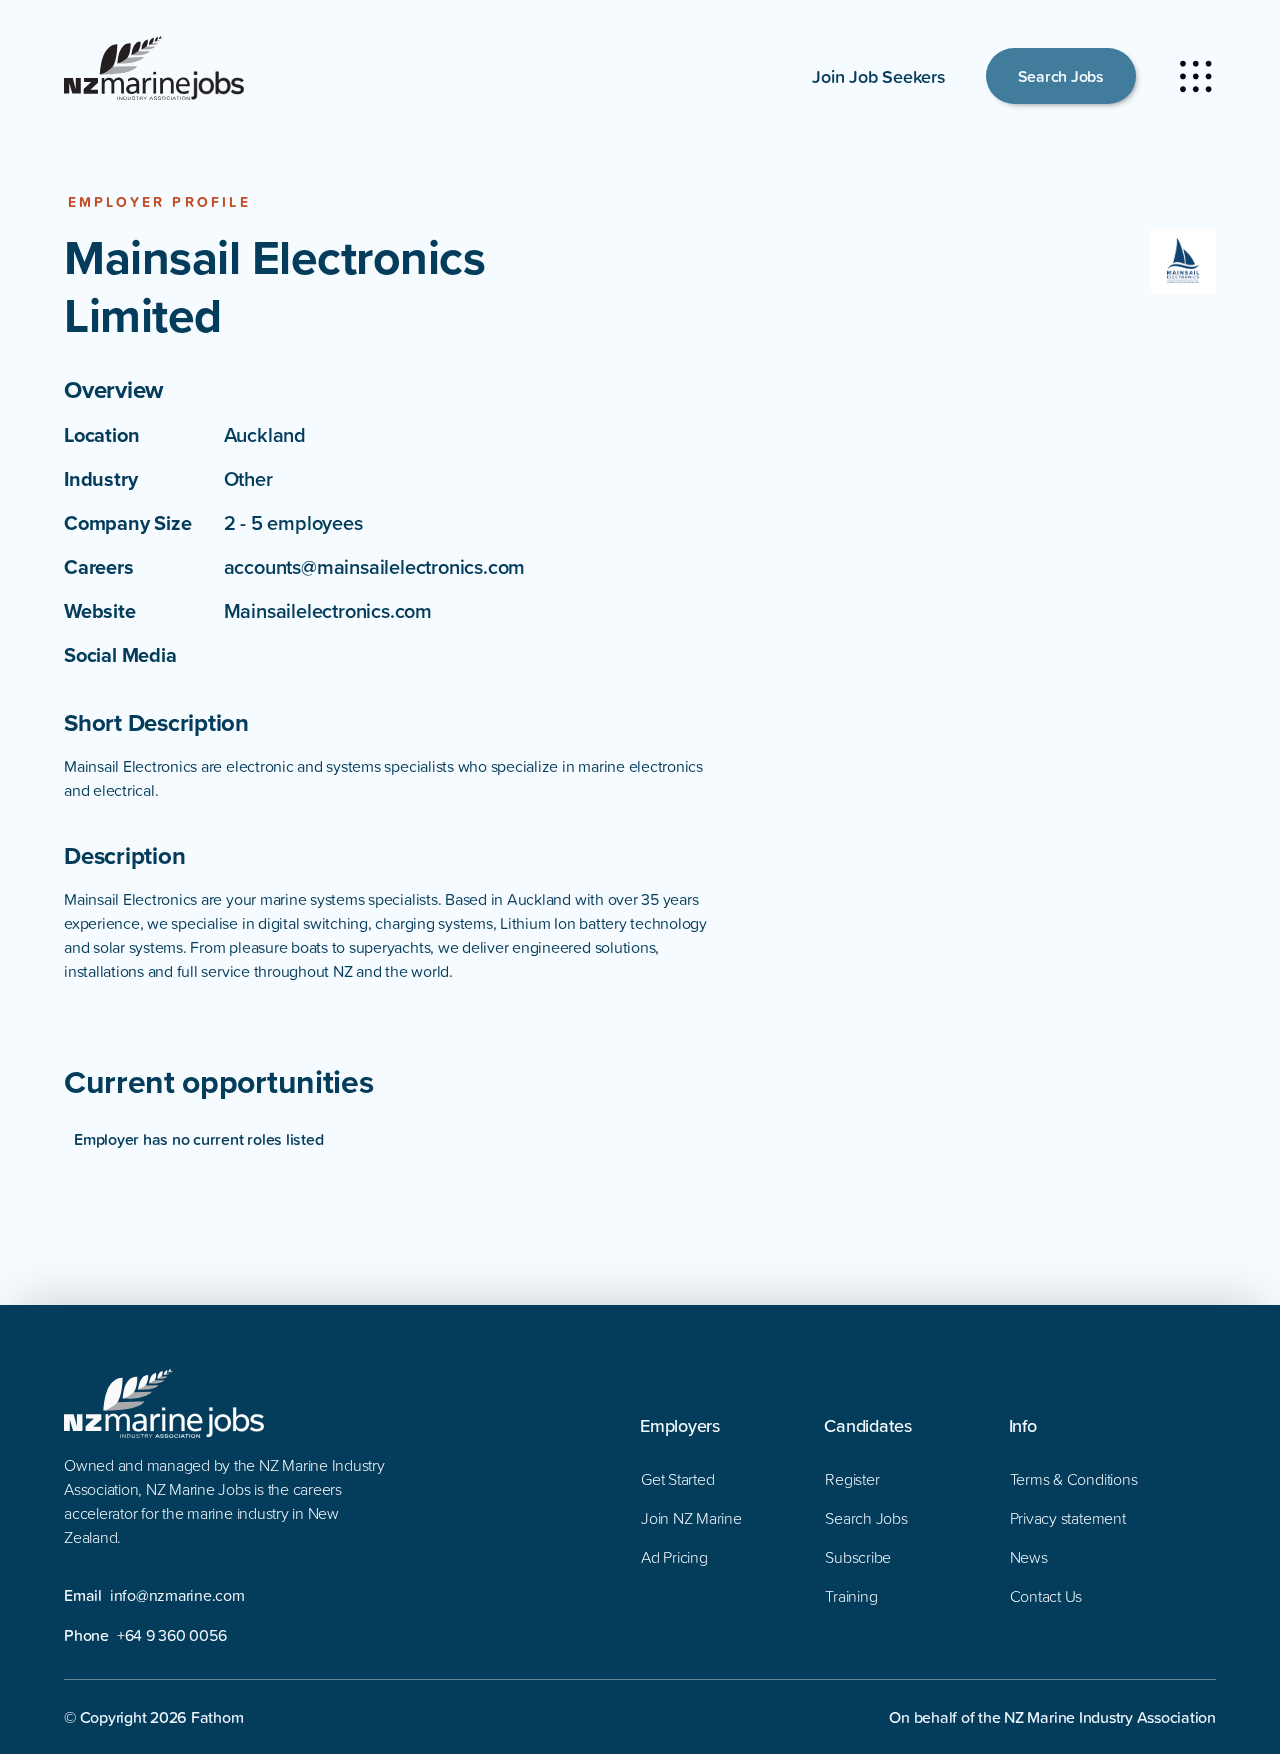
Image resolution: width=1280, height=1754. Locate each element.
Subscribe (858, 1557)
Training (851, 1596)
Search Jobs (1061, 76)
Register (852, 1479)
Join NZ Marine (691, 1518)
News (1029, 1557)
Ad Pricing (674, 1557)
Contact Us (1046, 1596)
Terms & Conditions (1074, 1479)
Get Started (677, 1479)
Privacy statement (1068, 1518)
